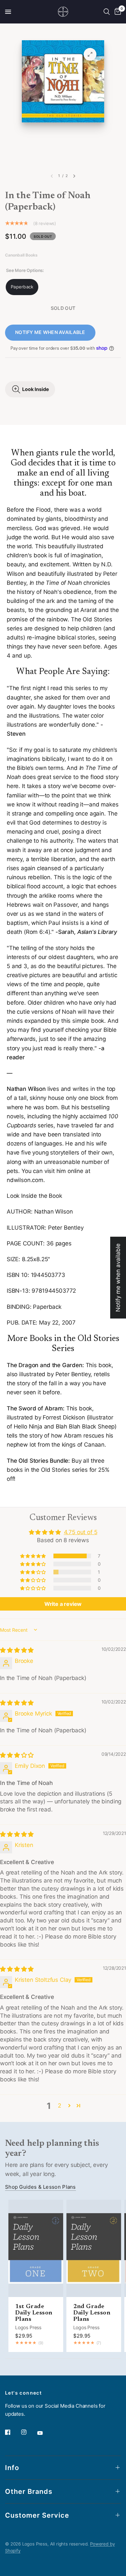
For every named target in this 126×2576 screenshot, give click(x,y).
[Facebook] (12, 2432)
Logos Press (28, 2327)
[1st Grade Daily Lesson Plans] (36, 2248)
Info (12, 2468)
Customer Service (37, 2515)
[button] (33, 1556)
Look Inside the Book (34, 1196)
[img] (17, 1650)
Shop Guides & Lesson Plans (40, 2187)
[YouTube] (45, 2433)
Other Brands (29, 2491)
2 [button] (59, 2106)
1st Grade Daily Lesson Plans (34, 2313)
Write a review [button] (63, 1604)
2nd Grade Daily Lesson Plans (92, 2313)
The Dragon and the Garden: (45, 1365)
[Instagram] (29, 2432)
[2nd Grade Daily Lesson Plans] (94, 2248)
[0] (117, 12)
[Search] (107, 12)
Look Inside (36, 389)
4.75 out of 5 (81, 1532)
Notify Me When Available (50, 332)
